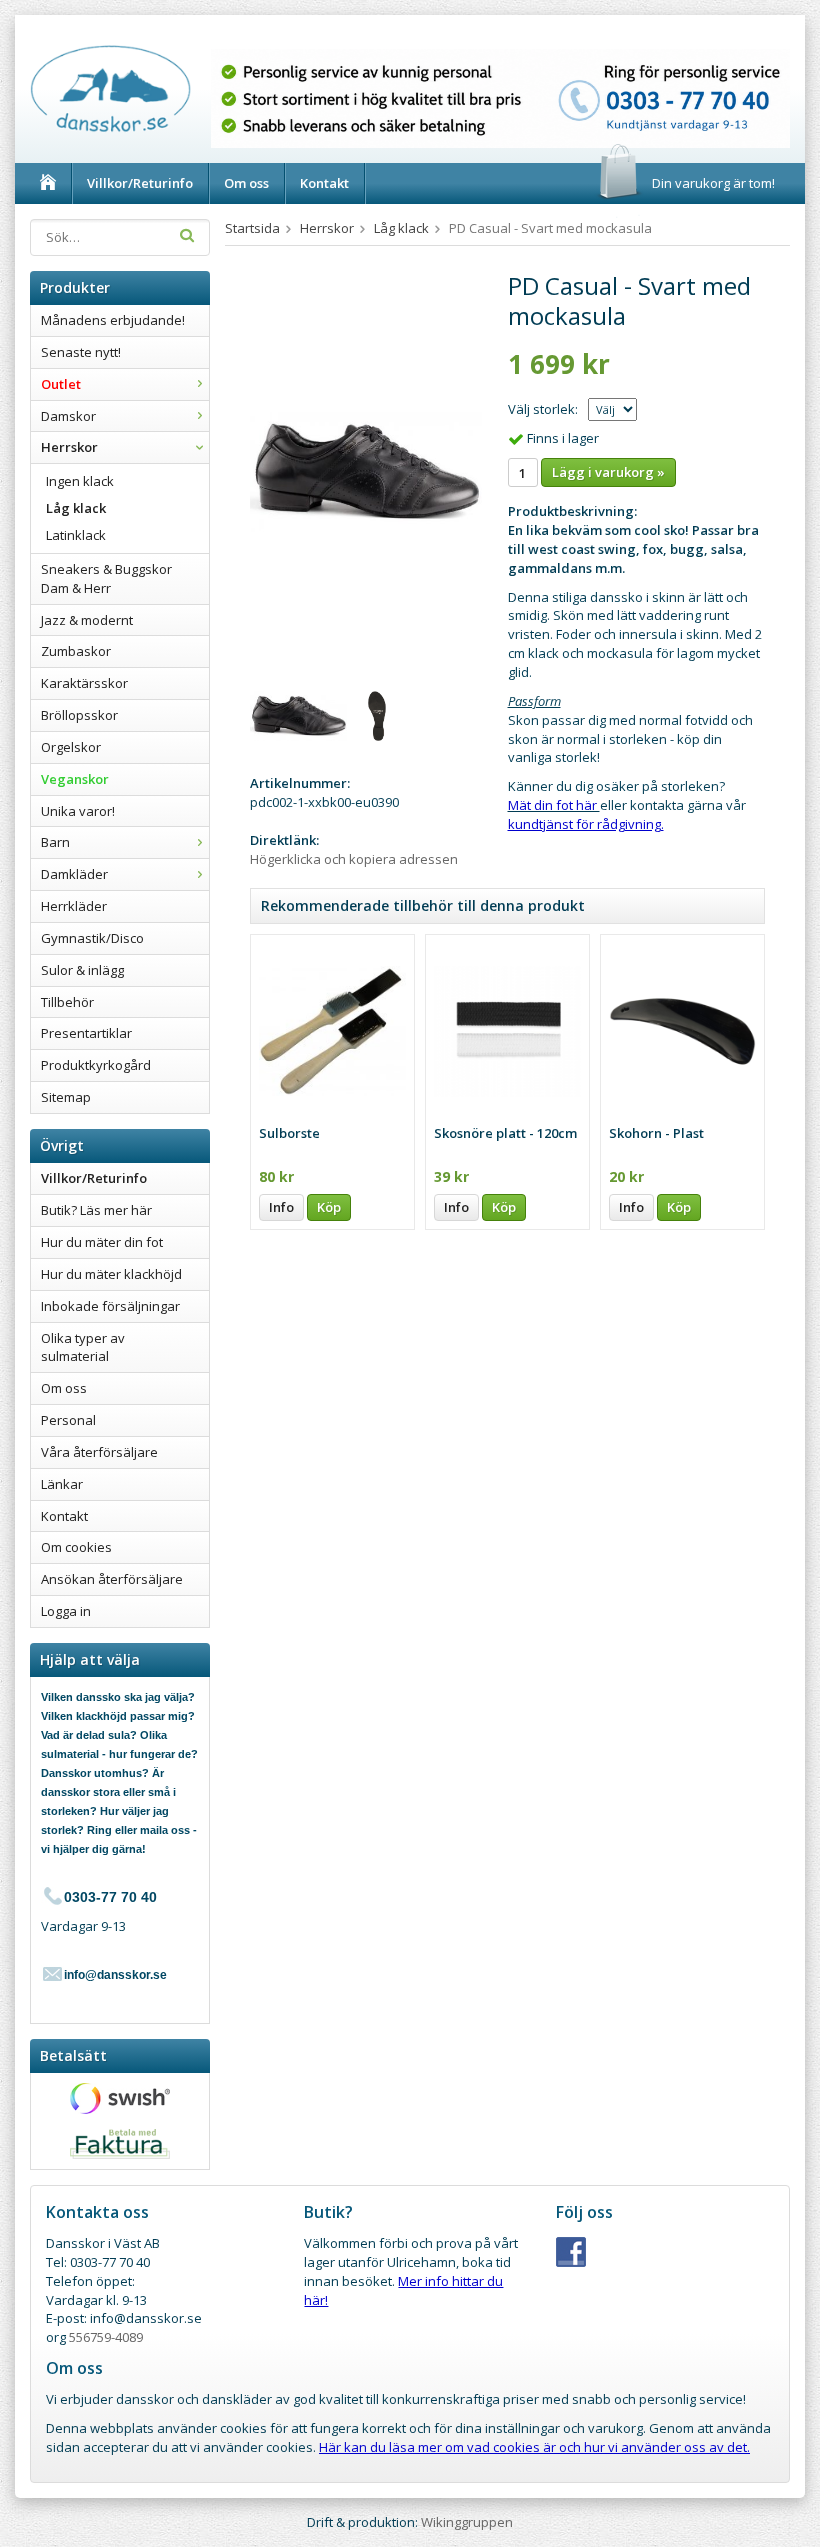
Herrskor (69, 447)
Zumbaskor (76, 651)
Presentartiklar (86, 1033)
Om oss (246, 183)
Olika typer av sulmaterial (83, 1347)
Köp (329, 1207)
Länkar (62, 1484)
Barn (55, 842)
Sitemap (66, 1097)
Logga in (66, 1611)
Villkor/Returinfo (140, 183)
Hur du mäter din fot (102, 1242)
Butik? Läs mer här (96, 1210)
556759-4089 (106, 2337)
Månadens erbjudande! (113, 320)
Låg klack (76, 508)
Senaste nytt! (81, 352)
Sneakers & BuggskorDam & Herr (106, 578)
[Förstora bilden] (366, 471)
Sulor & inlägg (82, 970)
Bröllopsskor (79, 715)
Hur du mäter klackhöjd (111, 1274)
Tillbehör (67, 1002)
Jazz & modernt (87, 620)
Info (281, 1207)
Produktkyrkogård (96, 1065)
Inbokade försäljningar (110, 1306)
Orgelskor (71, 747)
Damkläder (74, 874)
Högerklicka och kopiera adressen (354, 859)
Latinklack (76, 535)
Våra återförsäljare (99, 1452)
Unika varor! (78, 811)
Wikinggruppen (467, 2522)
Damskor (68, 416)
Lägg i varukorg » (608, 472)
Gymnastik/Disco (92, 938)
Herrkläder (74, 906)
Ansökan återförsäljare (112, 1579)
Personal (68, 1420)
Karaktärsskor (84, 683)
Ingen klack (80, 481)
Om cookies (76, 1547)
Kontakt (324, 183)
